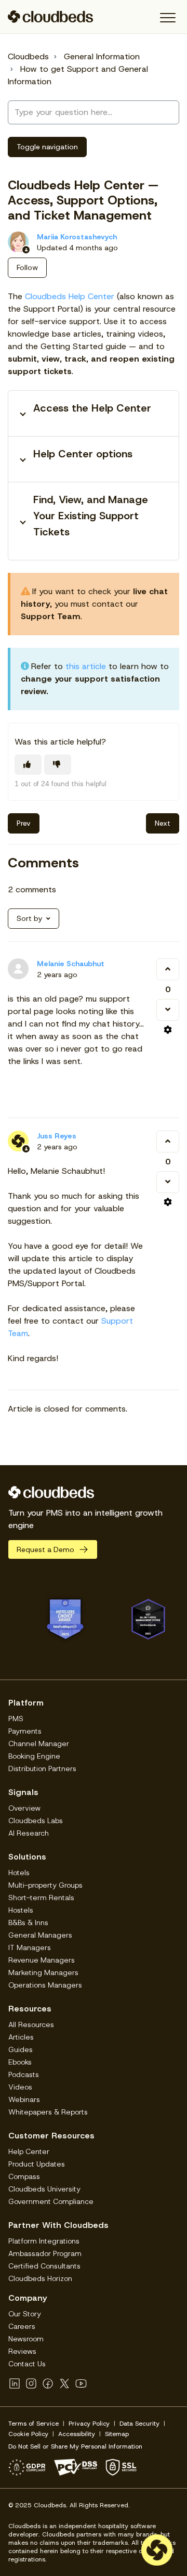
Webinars (24, 2099)
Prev (24, 823)
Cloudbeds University (44, 2189)
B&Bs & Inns (28, 1923)
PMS (16, 1719)
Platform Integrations (44, 2241)
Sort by (29, 918)
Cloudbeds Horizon (40, 2278)
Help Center (29, 2151)
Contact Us (27, 2364)
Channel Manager (39, 1744)
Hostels (21, 1910)
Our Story (25, 2314)
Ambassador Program (45, 2253)
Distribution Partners (42, 1768)
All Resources (31, 2024)
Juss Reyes (57, 1136)
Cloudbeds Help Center (70, 296)
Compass (24, 2176)
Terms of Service (34, 2424)
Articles (21, 2037)
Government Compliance (51, 2201)
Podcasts (24, 2074)
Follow (27, 267)
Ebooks (20, 2062)
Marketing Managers (43, 1972)
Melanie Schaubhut (71, 964)
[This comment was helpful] (168, 969)
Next (163, 823)
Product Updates (37, 2164)
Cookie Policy (28, 2434)
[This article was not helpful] (58, 765)
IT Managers (30, 1947)
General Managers (40, 1935)
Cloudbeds (28, 56)
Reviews (22, 2351)
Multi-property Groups (45, 1885)
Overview (24, 1808)
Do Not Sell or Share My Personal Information (75, 2446)
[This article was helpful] (28, 765)
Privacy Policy (89, 2424)
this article (86, 666)
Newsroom (26, 2339)
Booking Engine (34, 1756)
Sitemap (117, 2434)
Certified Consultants (44, 2266)
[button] (168, 18)
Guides (21, 2049)
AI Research (29, 1833)
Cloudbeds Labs (36, 1821)
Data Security (139, 2424)
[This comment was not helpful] (168, 1010)
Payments (25, 1731)
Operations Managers (45, 1985)
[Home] (51, 17)
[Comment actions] (168, 1030)
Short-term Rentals (41, 1898)
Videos (20, 2087)
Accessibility (77, 2434)
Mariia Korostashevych (77, 237)
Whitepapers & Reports (48, 2112)
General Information (102, 56)
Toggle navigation (47, 147)
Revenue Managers (42, 1960)
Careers (22, 2326)
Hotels (19, 1873)
